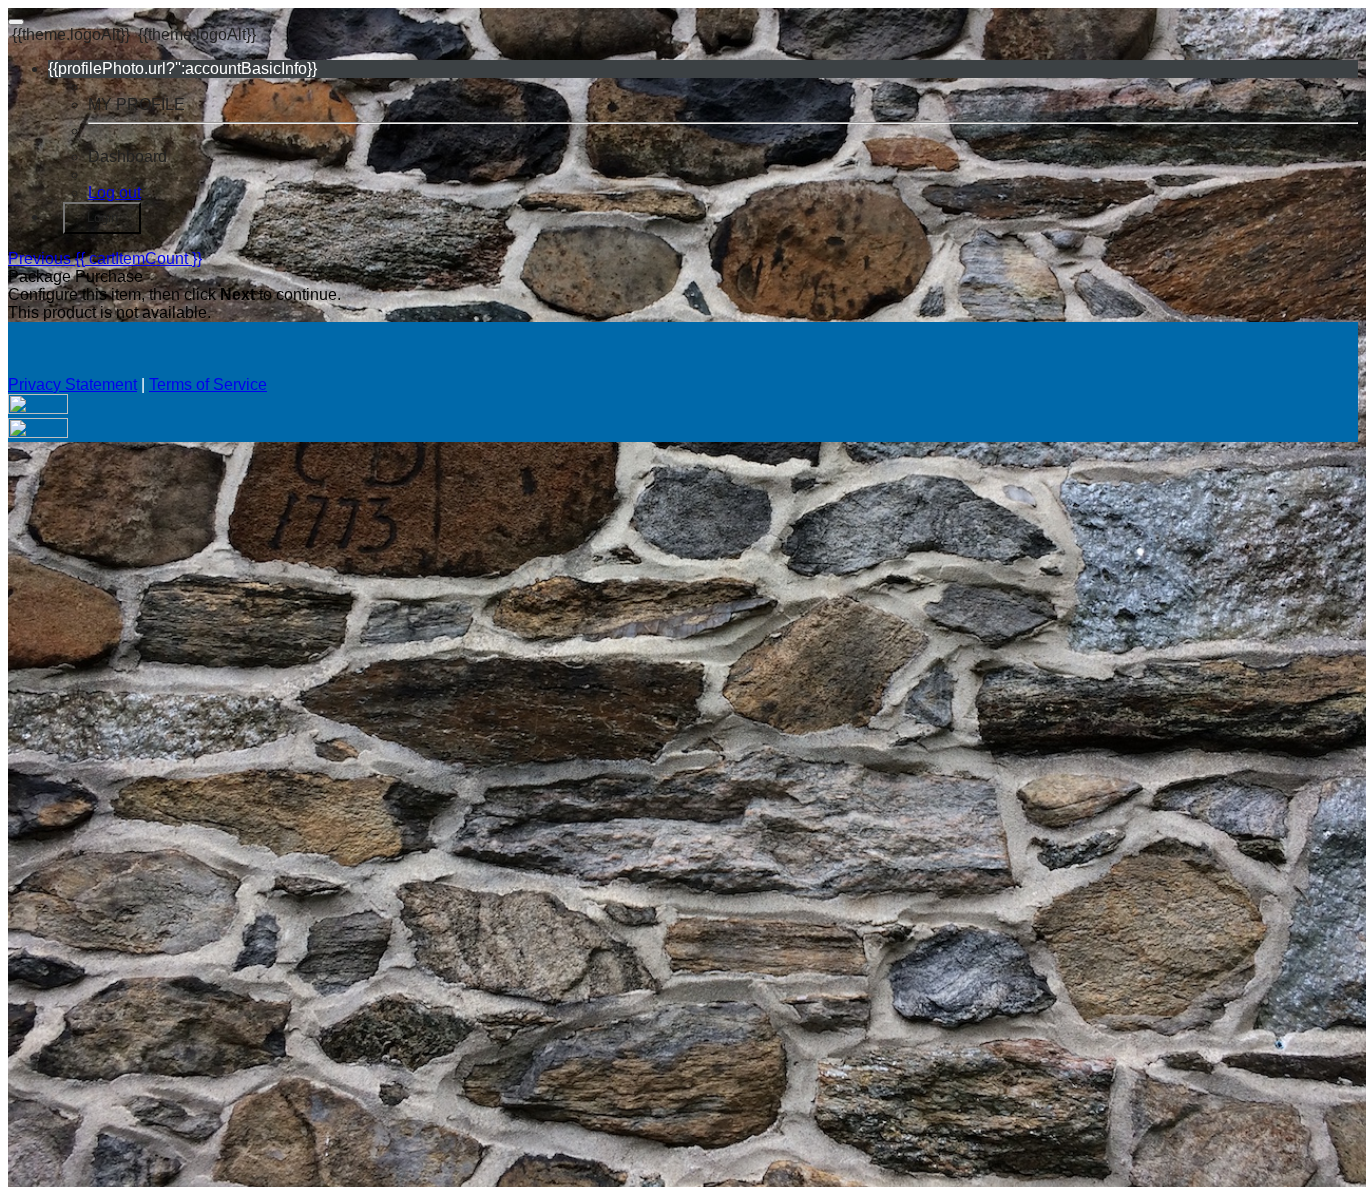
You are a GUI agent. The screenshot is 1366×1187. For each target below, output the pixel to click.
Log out (114, 192)
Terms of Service (208, 384)
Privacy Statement (72, 384)
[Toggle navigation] (16, 22)
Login (102, 217)
